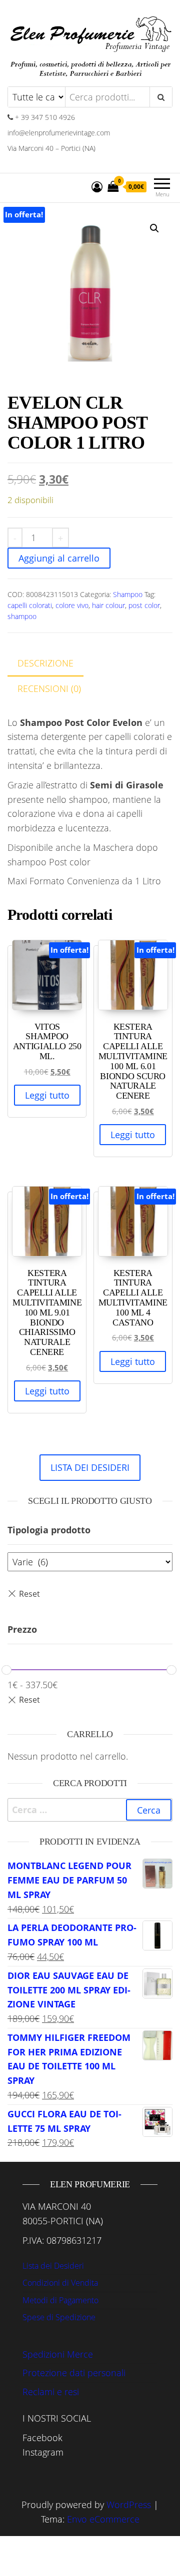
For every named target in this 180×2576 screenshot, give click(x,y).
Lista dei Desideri (53, 2266)
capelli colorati (30, 605)
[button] (154, 228)
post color (144, 605)
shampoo (22, 616)
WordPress (129, 2505)
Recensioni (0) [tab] (49, 688)
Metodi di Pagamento (60, 2300)
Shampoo (128, 594)
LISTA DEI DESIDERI (90, 1467)
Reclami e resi (51, 2392)
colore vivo (72, 605)
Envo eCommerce (103, 2519)
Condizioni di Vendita (60, 2283)
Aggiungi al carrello (59, 558)
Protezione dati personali (74, 2373)
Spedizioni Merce (58, 2354)
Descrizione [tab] (45, 663)
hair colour (108, 605)
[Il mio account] (97, 186)
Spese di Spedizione (59, 2317)
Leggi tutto (47, 1095)
